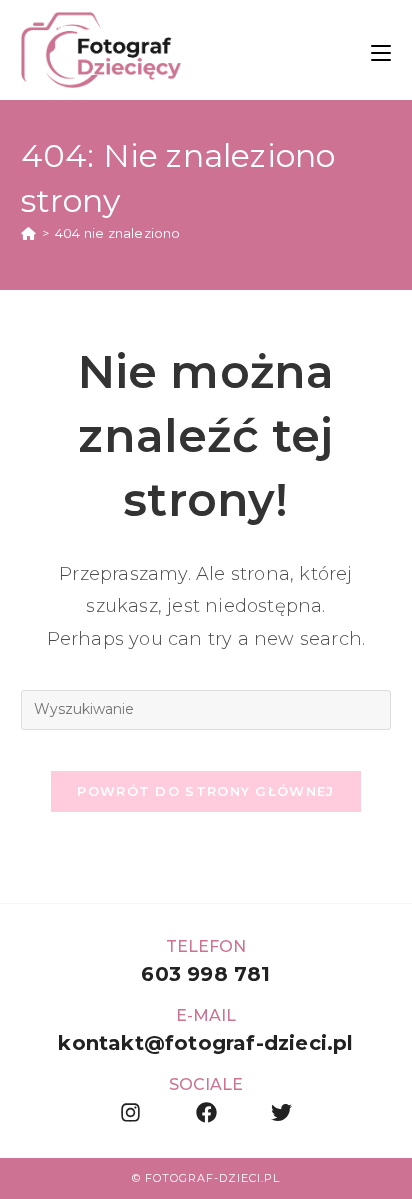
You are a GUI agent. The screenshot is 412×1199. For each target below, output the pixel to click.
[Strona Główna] (28, 233)
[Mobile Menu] (381, 49)
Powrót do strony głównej (205, 791)
